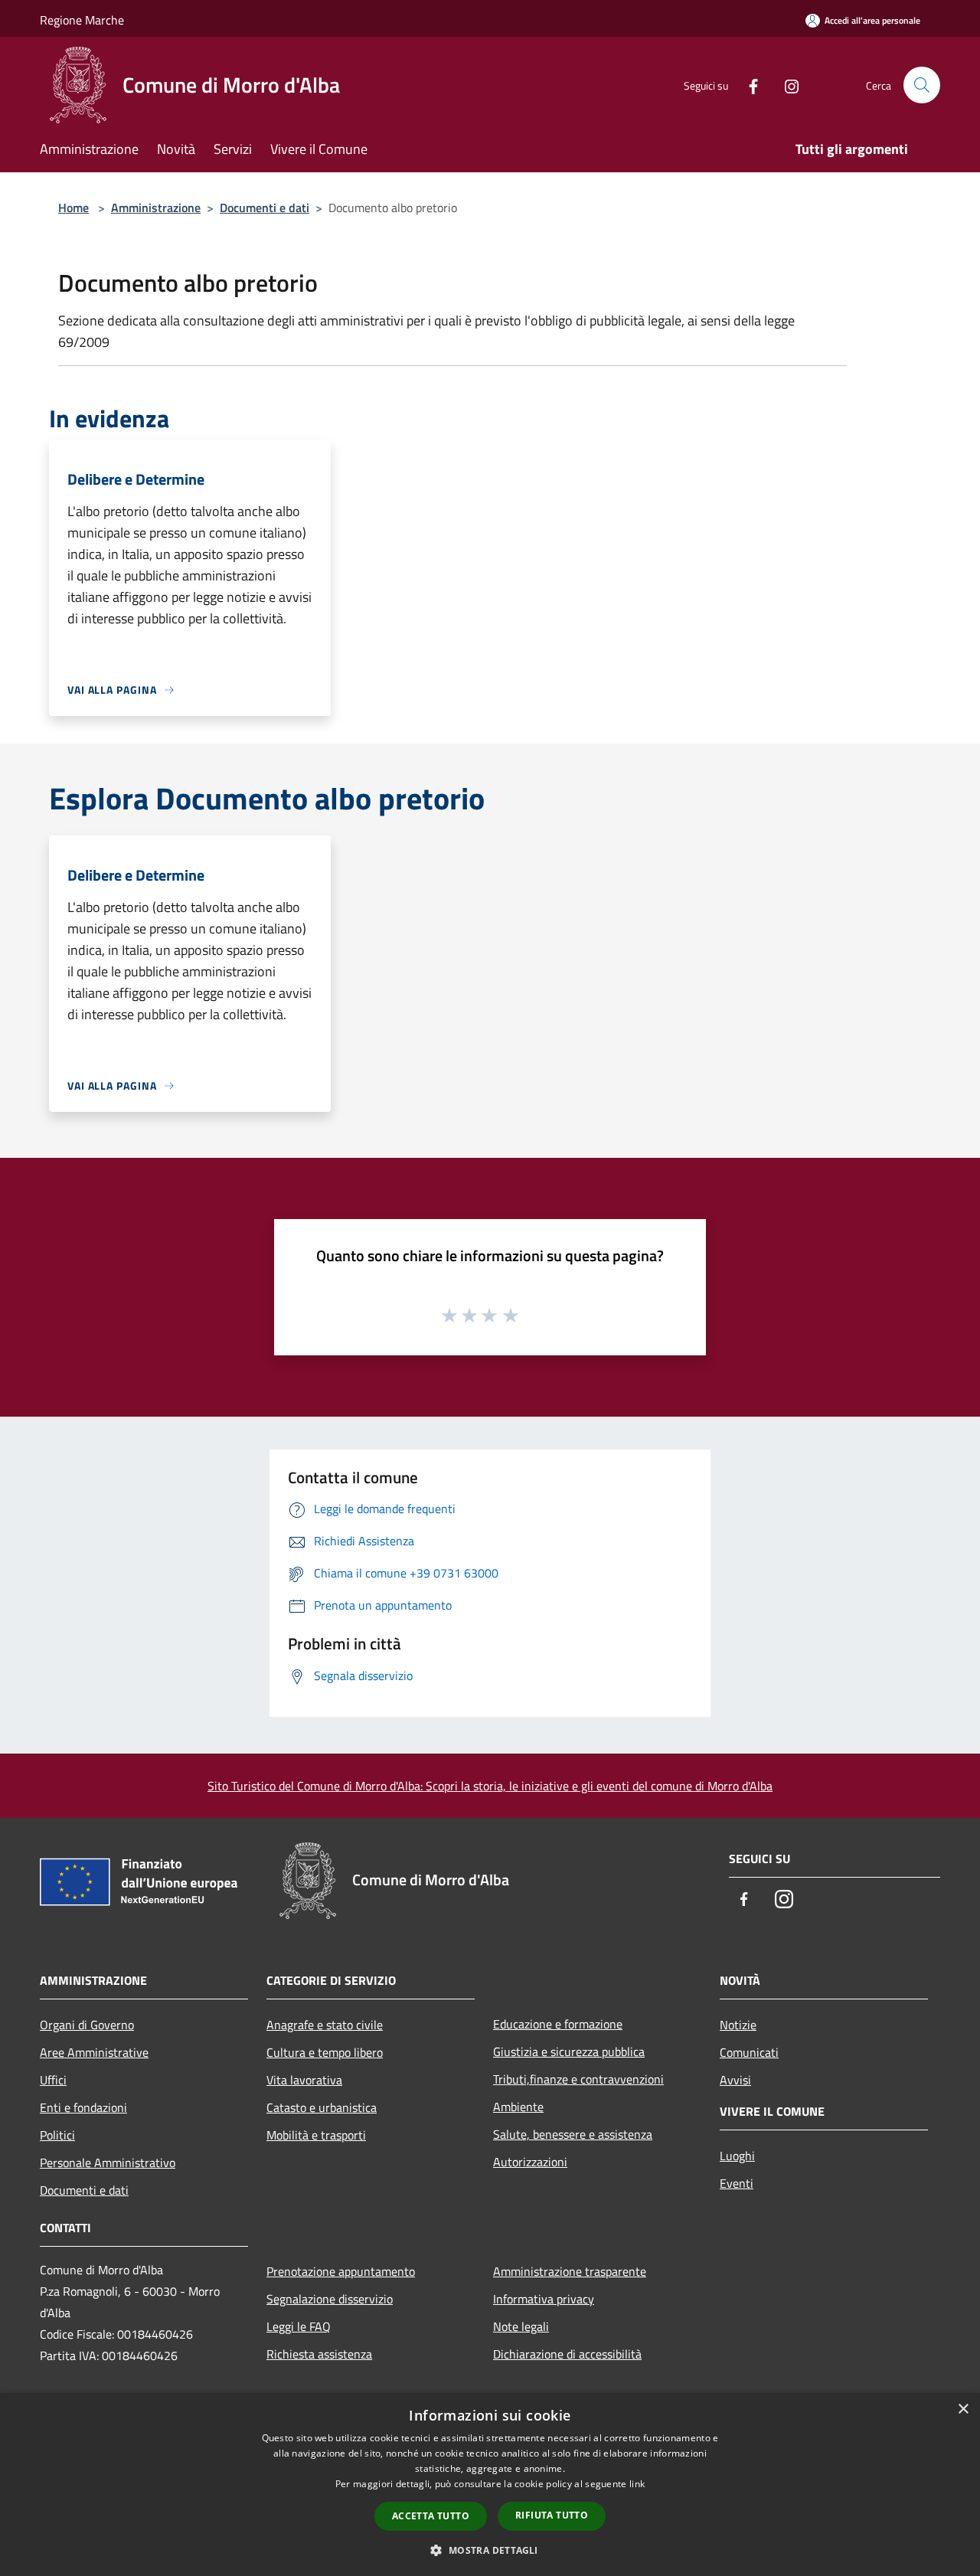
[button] (490, 2550)
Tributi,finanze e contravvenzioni (578, 2079)
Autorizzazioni (530, 2162)
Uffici (53, 2080)
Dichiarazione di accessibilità (567, 2354)
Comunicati (749, 2052)
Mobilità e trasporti (316, 2135)
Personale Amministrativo (108, 2162)
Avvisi (735, 2080)
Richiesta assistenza (319, 2354)
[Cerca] (922, 85)
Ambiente (518, 2107)
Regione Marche (82, 20)
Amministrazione (156, 208)
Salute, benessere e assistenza (573, 2134)
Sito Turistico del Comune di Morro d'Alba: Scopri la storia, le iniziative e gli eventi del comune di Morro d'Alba (490, 1786)
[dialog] (490, 2484)
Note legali (521, 2326)
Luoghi (737, 2156)
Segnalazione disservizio (330, 2299)
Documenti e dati (265, 208)
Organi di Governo (87, 2025)
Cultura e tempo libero (325, 2052)
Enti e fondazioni (83, 2107)
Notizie (738, 2025)
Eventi (737, 2183)
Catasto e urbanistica (322, 2107)
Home (73, 208)
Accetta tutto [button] (431, 2516)
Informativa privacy (544, 2299)
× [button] (963, 2409)
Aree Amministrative (94, 2052)
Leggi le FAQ (299, 2326)
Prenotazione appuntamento (341, 2271)
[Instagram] (786, 85)
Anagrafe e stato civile (325, 2025)
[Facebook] (747, 85)
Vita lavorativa (304, 2080)
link (637, 2484)
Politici (57, 2135)
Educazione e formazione (558, 2024)
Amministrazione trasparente (570, 2271)
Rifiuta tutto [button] (552, 2515)
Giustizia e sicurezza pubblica (569, 2051)
